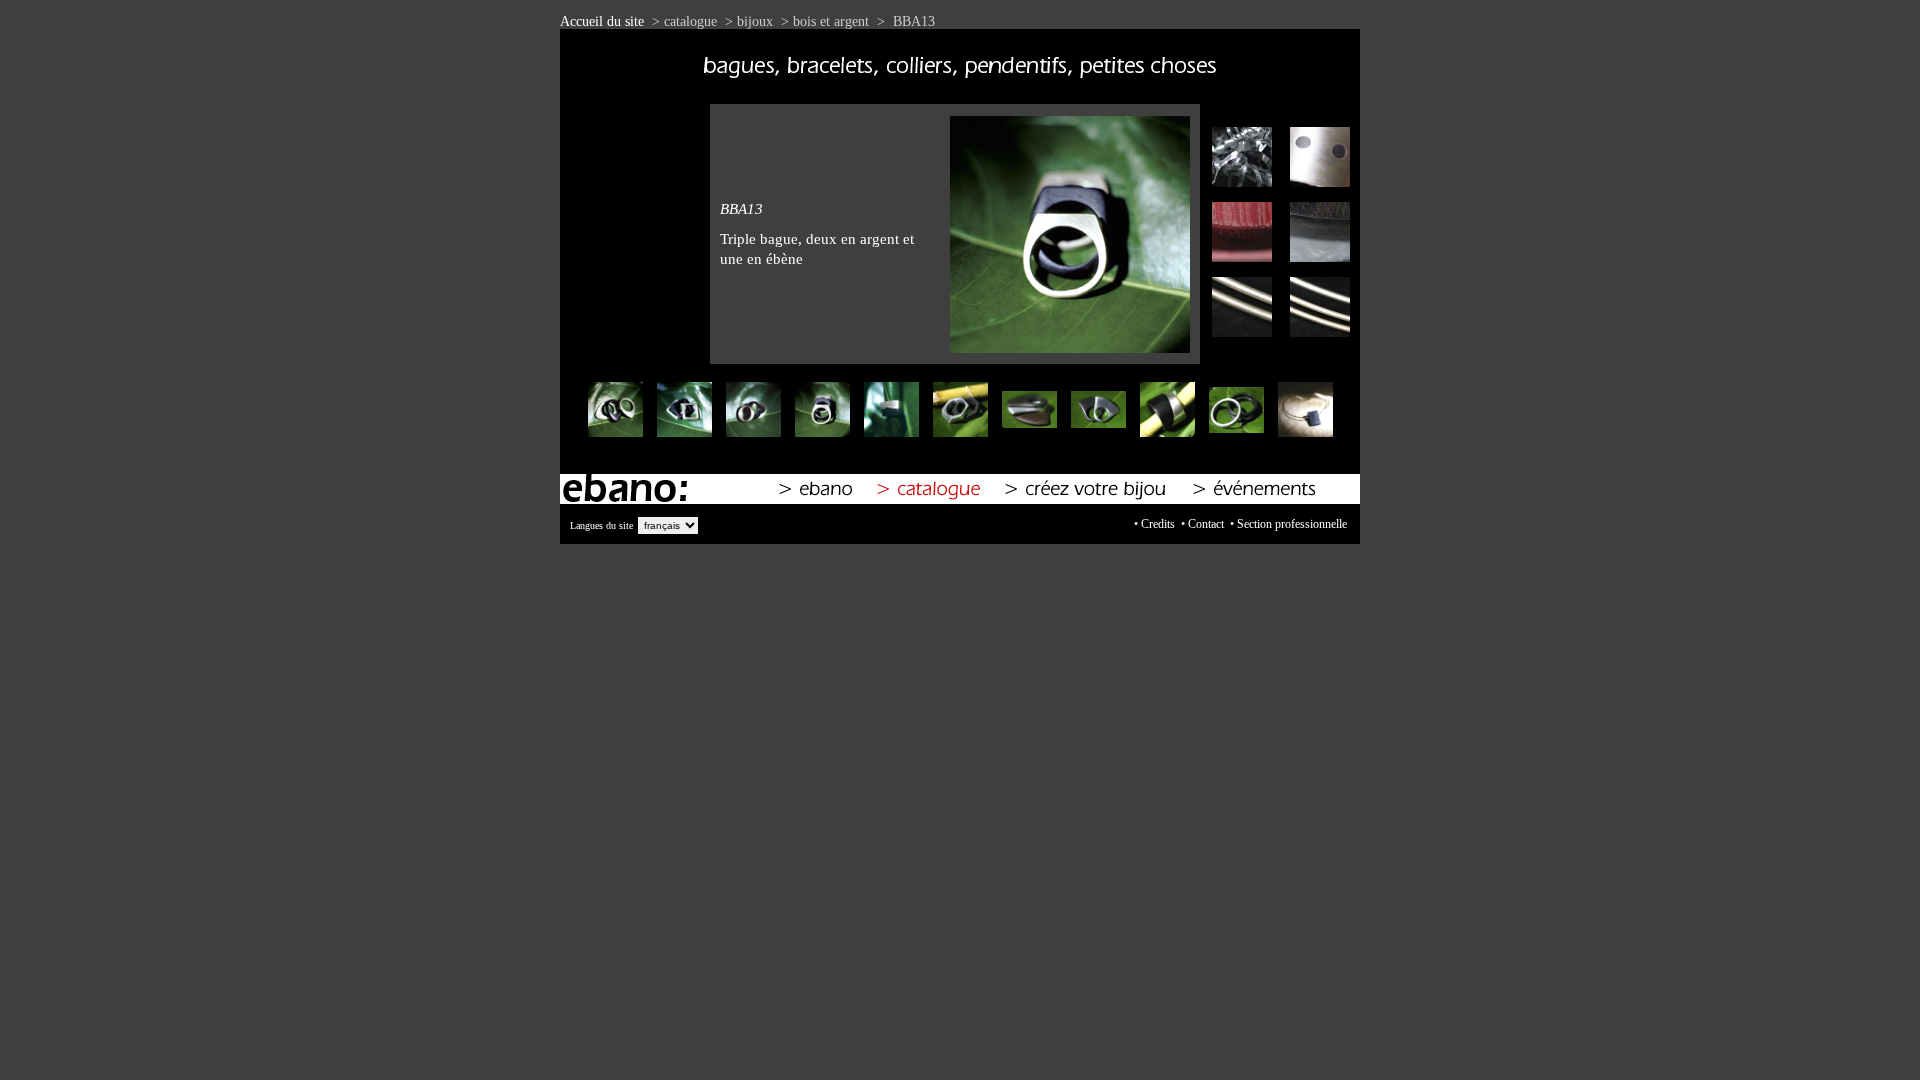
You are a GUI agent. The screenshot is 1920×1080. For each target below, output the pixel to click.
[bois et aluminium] (1315, 262)
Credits (1158, 524)
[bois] (1237, 262)
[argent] (1315, 187)
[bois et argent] (1237, 337)
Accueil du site (602, 21)
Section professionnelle (1292, 524)
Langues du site (601, 525)
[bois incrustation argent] (1315, 337)
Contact (1206, 524)
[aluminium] (1237, 187)
